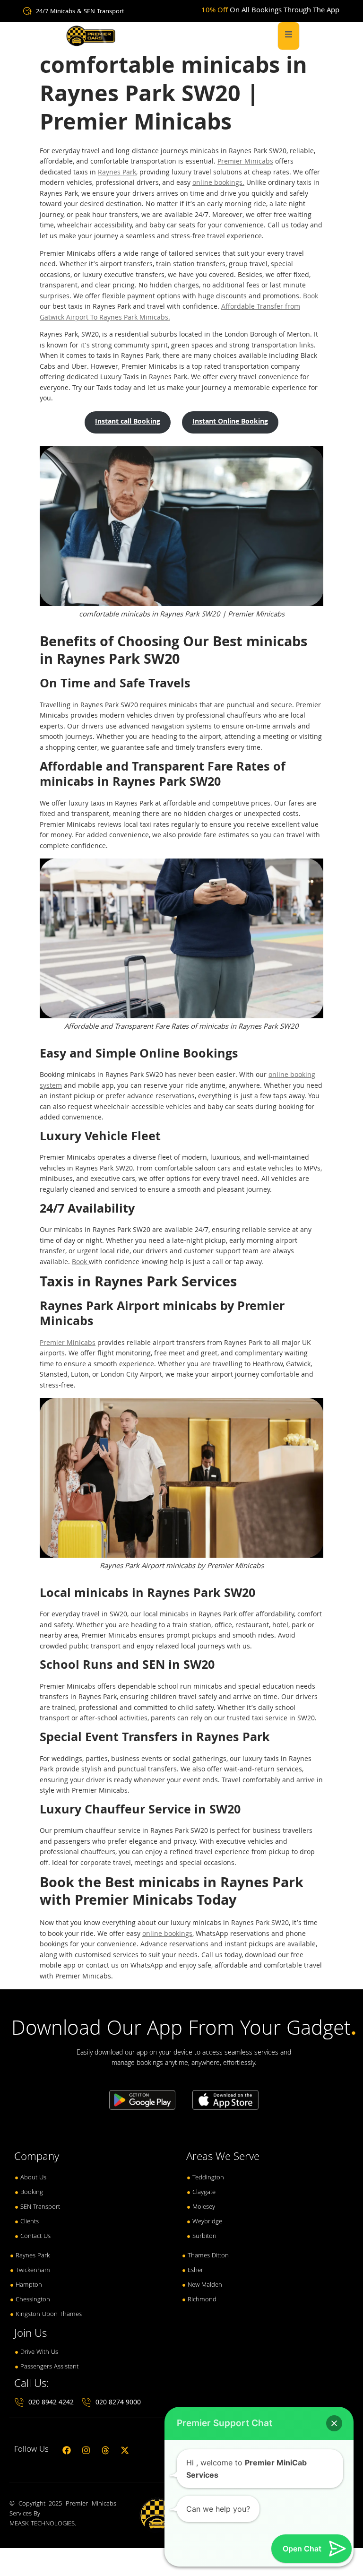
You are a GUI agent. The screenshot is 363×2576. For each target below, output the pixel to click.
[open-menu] (289, 36)
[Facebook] (67, 2450)
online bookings (167, 1934)
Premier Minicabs (245, 162)
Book (311, 297)
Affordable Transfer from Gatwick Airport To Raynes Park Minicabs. (170, 313)
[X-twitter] (125, 2450)
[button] (334, 2423)
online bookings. (218, 183)
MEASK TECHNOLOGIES (42, 2524)
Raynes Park (117, 173)
